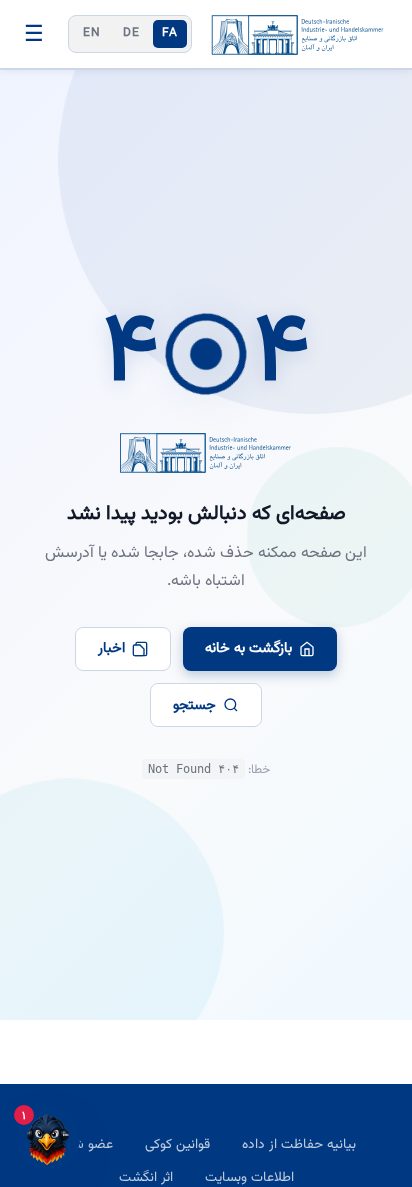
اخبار (111, 648)
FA (169, 33)
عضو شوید (84, 1144)
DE (131, 33)
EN (91, 33)
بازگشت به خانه (248, 648)
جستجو (194, 705)
